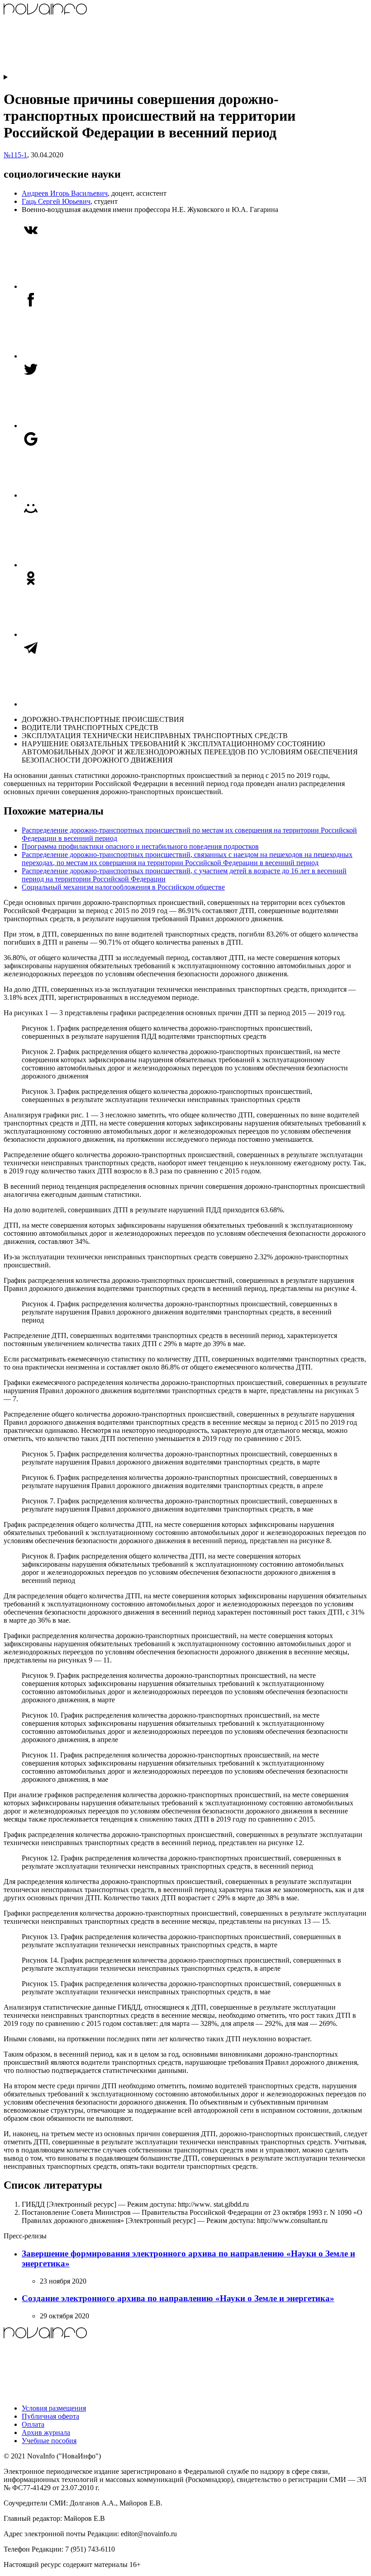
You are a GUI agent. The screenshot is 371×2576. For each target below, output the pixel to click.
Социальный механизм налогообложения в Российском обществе (123, 887)
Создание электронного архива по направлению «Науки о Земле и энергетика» (178, 2298)
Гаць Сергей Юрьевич (56, 201)
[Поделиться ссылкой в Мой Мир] (90, 565)
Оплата (33, 2424)
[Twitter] (90, 426)
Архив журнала (46, 2432)
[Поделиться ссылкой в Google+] (90, 495)
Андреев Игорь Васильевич (65, 193)
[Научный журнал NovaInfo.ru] (71, 69)
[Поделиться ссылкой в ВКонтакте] (90, 286)
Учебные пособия (49, 2441)
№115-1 (15, 155)
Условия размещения (54, 2408)
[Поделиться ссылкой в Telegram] (90, 704)
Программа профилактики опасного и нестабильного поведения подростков (140, 846)
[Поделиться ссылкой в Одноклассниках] (90, 634)
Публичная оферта (50, 2416)
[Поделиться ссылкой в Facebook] (90, 356)
